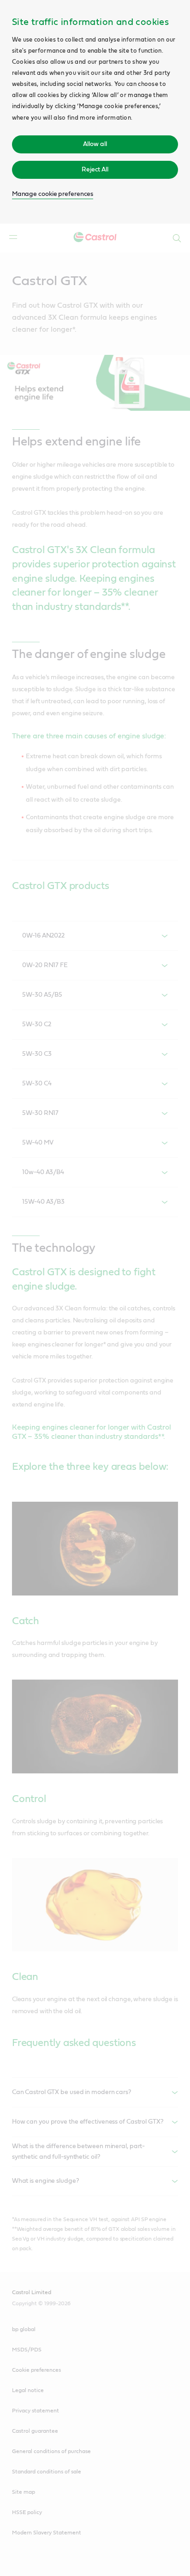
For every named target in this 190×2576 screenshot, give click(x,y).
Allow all (95, 144)
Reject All (95, 170)
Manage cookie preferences (53, 194)
